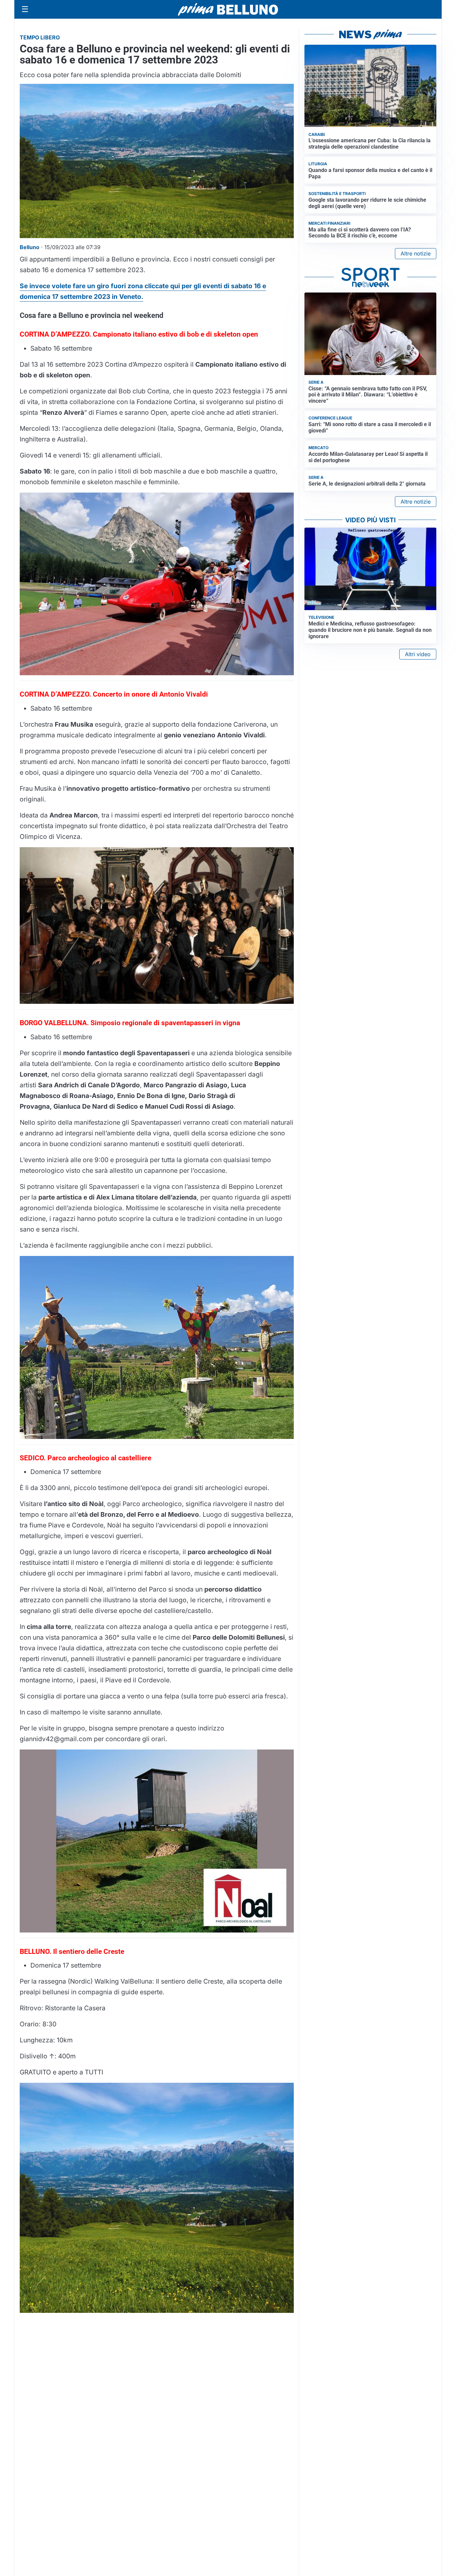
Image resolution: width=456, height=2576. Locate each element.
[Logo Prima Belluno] (228, 9)
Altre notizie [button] (416, 253)
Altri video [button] (418, 654)
